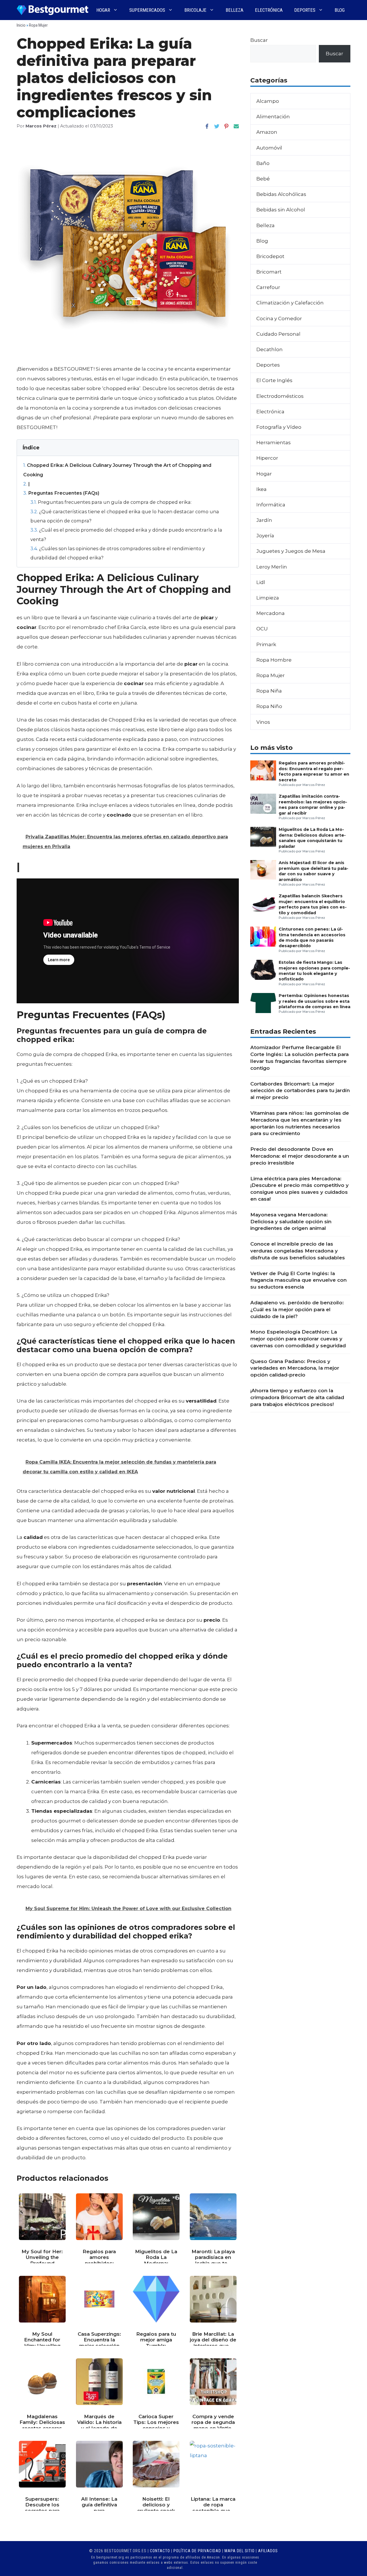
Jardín (264, 520)
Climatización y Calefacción (290, 303)
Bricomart (269, 272)
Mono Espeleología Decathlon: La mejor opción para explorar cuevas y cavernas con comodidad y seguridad (298, 1339)
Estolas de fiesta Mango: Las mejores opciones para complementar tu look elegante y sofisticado (314, 971)
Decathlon (270, 349)
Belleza (235, 10)
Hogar (103, 10)
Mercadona (271, 613)
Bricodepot (270, 256)
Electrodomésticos (280, 396)
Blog (340, 10)
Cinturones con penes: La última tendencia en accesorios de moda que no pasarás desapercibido (312, 937)
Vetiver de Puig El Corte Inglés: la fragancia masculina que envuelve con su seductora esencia (298, 1280)
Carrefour (268, 287)
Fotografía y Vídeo (279, 427)
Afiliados (268, 2551)
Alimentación (273, 117)
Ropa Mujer (38, 25)
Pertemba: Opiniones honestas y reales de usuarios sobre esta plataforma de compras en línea (315, 1001)
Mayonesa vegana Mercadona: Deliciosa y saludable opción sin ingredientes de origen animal (291, 1222)
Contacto (160, 2551)
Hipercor (267, 458)
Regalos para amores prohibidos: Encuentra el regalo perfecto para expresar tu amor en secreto (314, 771)
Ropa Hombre (274, 660)
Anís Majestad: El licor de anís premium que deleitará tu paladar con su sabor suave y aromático (314, 871)
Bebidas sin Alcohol (281, 210)
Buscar (259, 40)
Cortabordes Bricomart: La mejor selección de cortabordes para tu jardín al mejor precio (300, 1091)
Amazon (267, 132)
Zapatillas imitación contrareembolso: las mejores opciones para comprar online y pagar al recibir (313, 805)
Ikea (261, 489)
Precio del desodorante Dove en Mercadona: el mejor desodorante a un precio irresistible (300, 1156)
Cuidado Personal (278, 334)
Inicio (21, 25)
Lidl (261, 582)
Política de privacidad (197, 2551)
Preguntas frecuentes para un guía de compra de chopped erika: (111, 502)
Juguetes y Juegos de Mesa (291, 551)
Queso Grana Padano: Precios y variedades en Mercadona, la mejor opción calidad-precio (295, 1368)
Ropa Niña (269, 691)
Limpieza (268, 598)
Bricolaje (195, 10)
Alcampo (268, 101)
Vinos (263, 722)
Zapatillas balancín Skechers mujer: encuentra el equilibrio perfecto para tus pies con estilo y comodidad (313, 904)
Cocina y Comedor (279, 318)
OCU (262, 629)
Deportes (305, 10)
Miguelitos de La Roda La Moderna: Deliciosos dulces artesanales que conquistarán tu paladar (312, 838)
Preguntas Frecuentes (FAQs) (61, 493)
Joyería (265, 536)
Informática (271, 505)
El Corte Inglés (274, 380)
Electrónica (269, 10)
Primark (266, 644)
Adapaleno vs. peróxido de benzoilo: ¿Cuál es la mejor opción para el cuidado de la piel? (297, 1309)
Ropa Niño (269, 706)
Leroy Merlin (272, 567)
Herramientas (274, 443)
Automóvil (269, 148)
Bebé (263, 179)
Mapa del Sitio (240, 2551)
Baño (263, 163)
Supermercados (147, 10)
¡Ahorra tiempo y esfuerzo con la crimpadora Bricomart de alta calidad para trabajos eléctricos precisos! (297, 1397)
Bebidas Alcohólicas (281, 194)
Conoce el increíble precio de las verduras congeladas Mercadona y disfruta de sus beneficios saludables (298, 1251)
